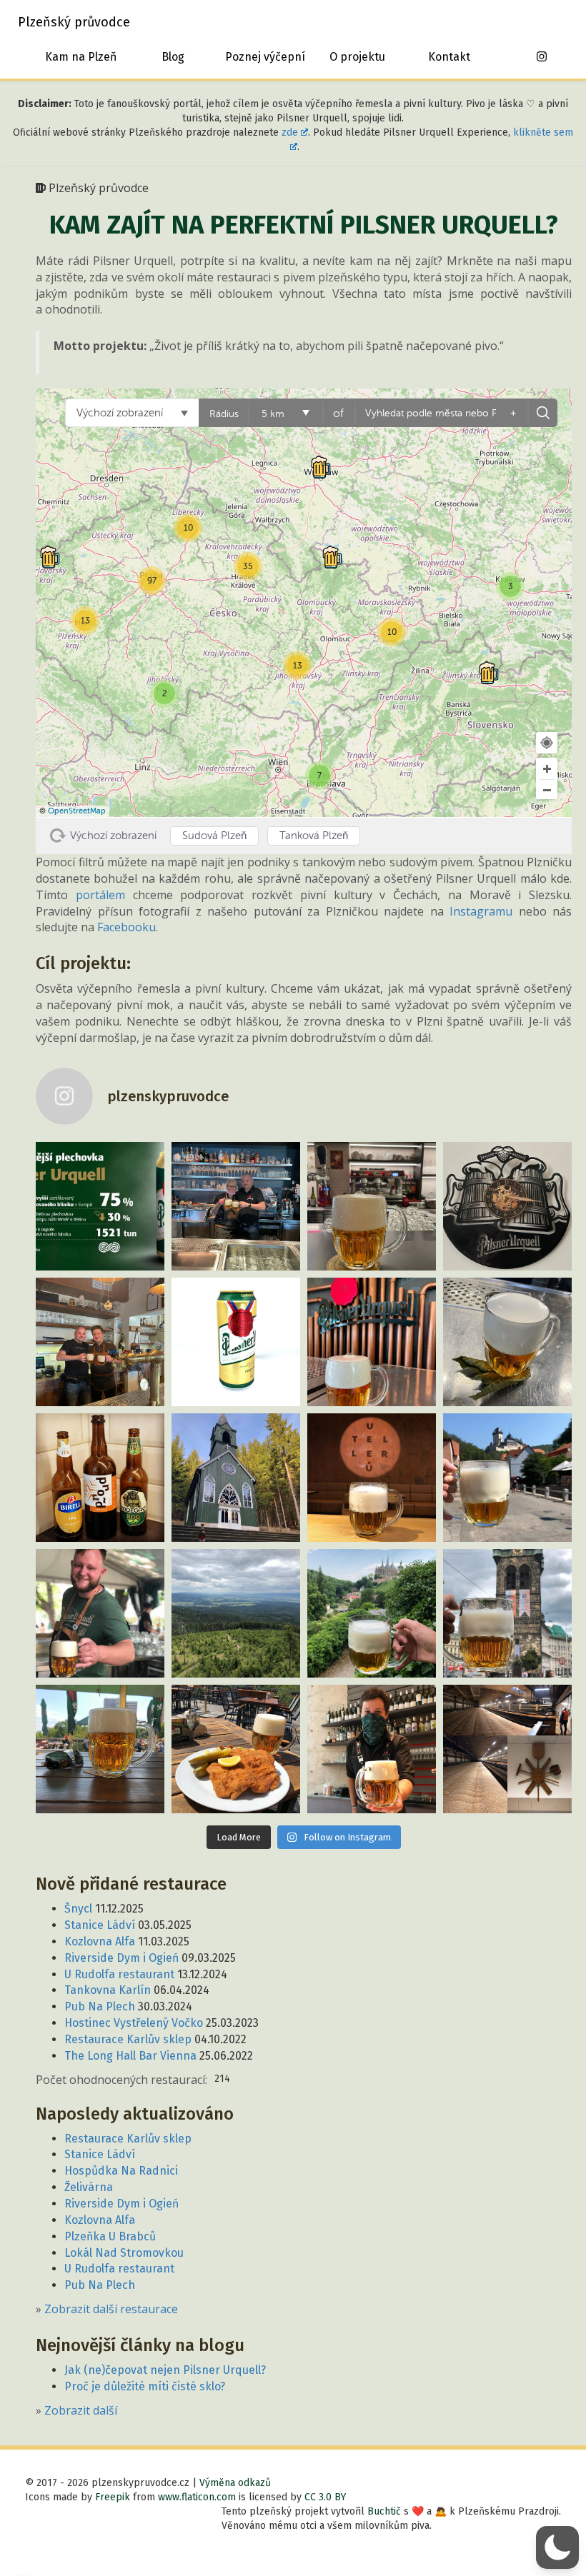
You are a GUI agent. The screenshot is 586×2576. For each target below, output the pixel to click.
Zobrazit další (81, 2410)
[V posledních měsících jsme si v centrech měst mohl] (507, 1613)
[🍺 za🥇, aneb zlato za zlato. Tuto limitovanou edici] (236, 1342)
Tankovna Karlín (108, 1990)
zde (290, 132)
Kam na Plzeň (81, 57)
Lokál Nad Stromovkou (124, 2253)
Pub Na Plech (100, 2006)
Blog (173, 57)
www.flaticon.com (197, 2497)
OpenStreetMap (77, 811)
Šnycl (78, 1909)
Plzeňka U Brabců (110, 2236)
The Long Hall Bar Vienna (130, 2056)
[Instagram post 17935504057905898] (372, 1206)
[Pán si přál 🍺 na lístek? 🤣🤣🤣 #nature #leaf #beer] (507, 1342)
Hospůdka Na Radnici (121, 2171)
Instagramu (481, 911)
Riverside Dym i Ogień (121, 1958)
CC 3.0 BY (325, 2497)
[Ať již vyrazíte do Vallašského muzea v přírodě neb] (100, 1342)
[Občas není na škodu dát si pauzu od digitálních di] (236, 1613)
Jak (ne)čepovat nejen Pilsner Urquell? (165, 2370)
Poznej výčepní (265, 57)
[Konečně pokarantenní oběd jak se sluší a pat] (236, 1749)
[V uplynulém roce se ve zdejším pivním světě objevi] (100, 1478)
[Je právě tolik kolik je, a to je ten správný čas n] (507, 1206)
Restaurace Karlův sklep (128, 2039)
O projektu (357, 57)
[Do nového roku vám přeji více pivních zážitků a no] (236, 1478)
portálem (100, 895)
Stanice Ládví (100, 1925)
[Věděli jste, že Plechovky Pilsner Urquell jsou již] (100, 1206)
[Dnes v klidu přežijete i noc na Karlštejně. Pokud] (507, 1478)
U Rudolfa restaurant (119, 1974)
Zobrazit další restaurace (111, 2309)
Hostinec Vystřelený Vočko (134, 2023)
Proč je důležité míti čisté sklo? (145, 2386)
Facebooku (126, 927)
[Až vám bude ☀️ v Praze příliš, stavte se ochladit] (100, 1613)
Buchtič (384, 2511)
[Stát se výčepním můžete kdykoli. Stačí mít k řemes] (236, 1206)
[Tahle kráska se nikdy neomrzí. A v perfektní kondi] (372, 1478)
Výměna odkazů (235, 2483)
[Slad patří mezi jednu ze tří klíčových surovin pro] (507, 1749)
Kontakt (449, 57)
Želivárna (89, 2187)
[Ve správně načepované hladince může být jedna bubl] (372, 1342)
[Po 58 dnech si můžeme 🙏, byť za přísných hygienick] (372, 1749)
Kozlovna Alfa (100, 1941)
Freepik (113, 2497)
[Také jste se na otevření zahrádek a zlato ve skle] (100, 1749)
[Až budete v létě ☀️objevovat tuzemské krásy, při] (372, 1613)
